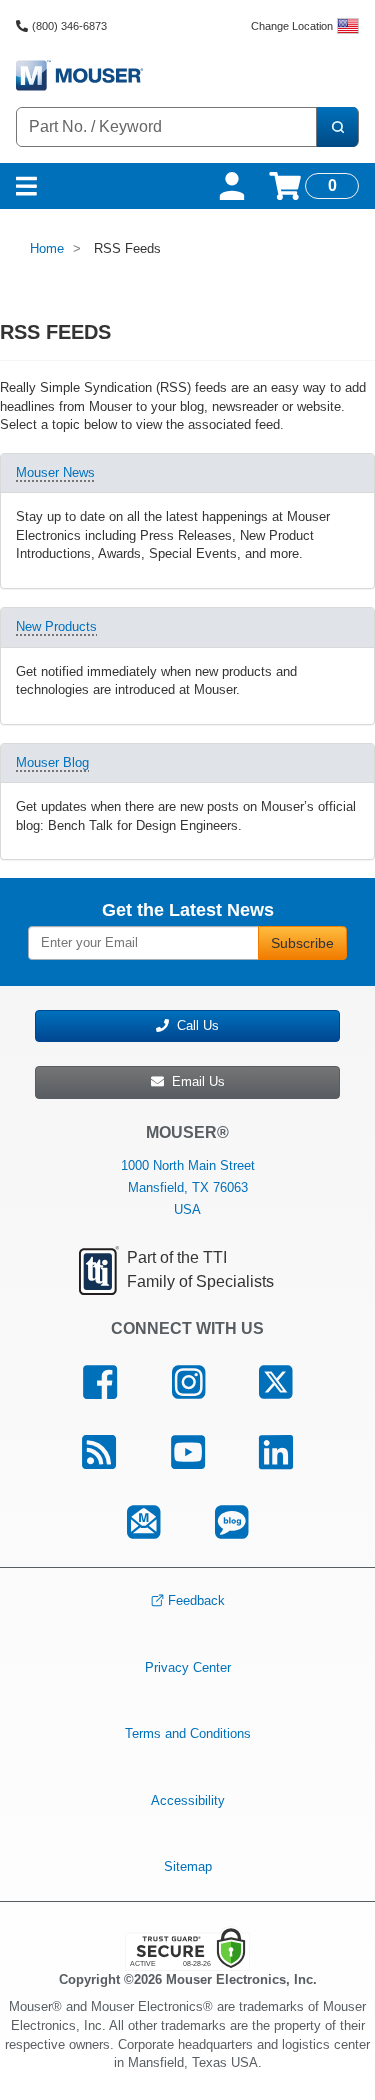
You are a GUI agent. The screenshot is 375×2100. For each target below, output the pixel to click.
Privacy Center (188, 1666)
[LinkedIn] (276, 1452)
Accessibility (188, 1800)
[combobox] (166, 127)
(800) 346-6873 (69, 26)
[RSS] (98, 1452)
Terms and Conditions (188, 1733)
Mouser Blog (52, 762)
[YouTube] (187, 1452)
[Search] (337, 127)
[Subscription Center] (144, 1522)
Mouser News (55, 472)
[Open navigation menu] (26, 186)
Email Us (194, 1081)
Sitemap (188, 1866)
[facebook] (99, 1383)
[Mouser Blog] (232, 1522)
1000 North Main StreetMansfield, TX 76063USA (188, 1187)
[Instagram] (188, 1383)
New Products (56, 626)
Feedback (196, 1600)
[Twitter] (276, 1383)
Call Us (194, 1025)
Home (47, 248)
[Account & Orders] (232, 186)
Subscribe (302, 943)
